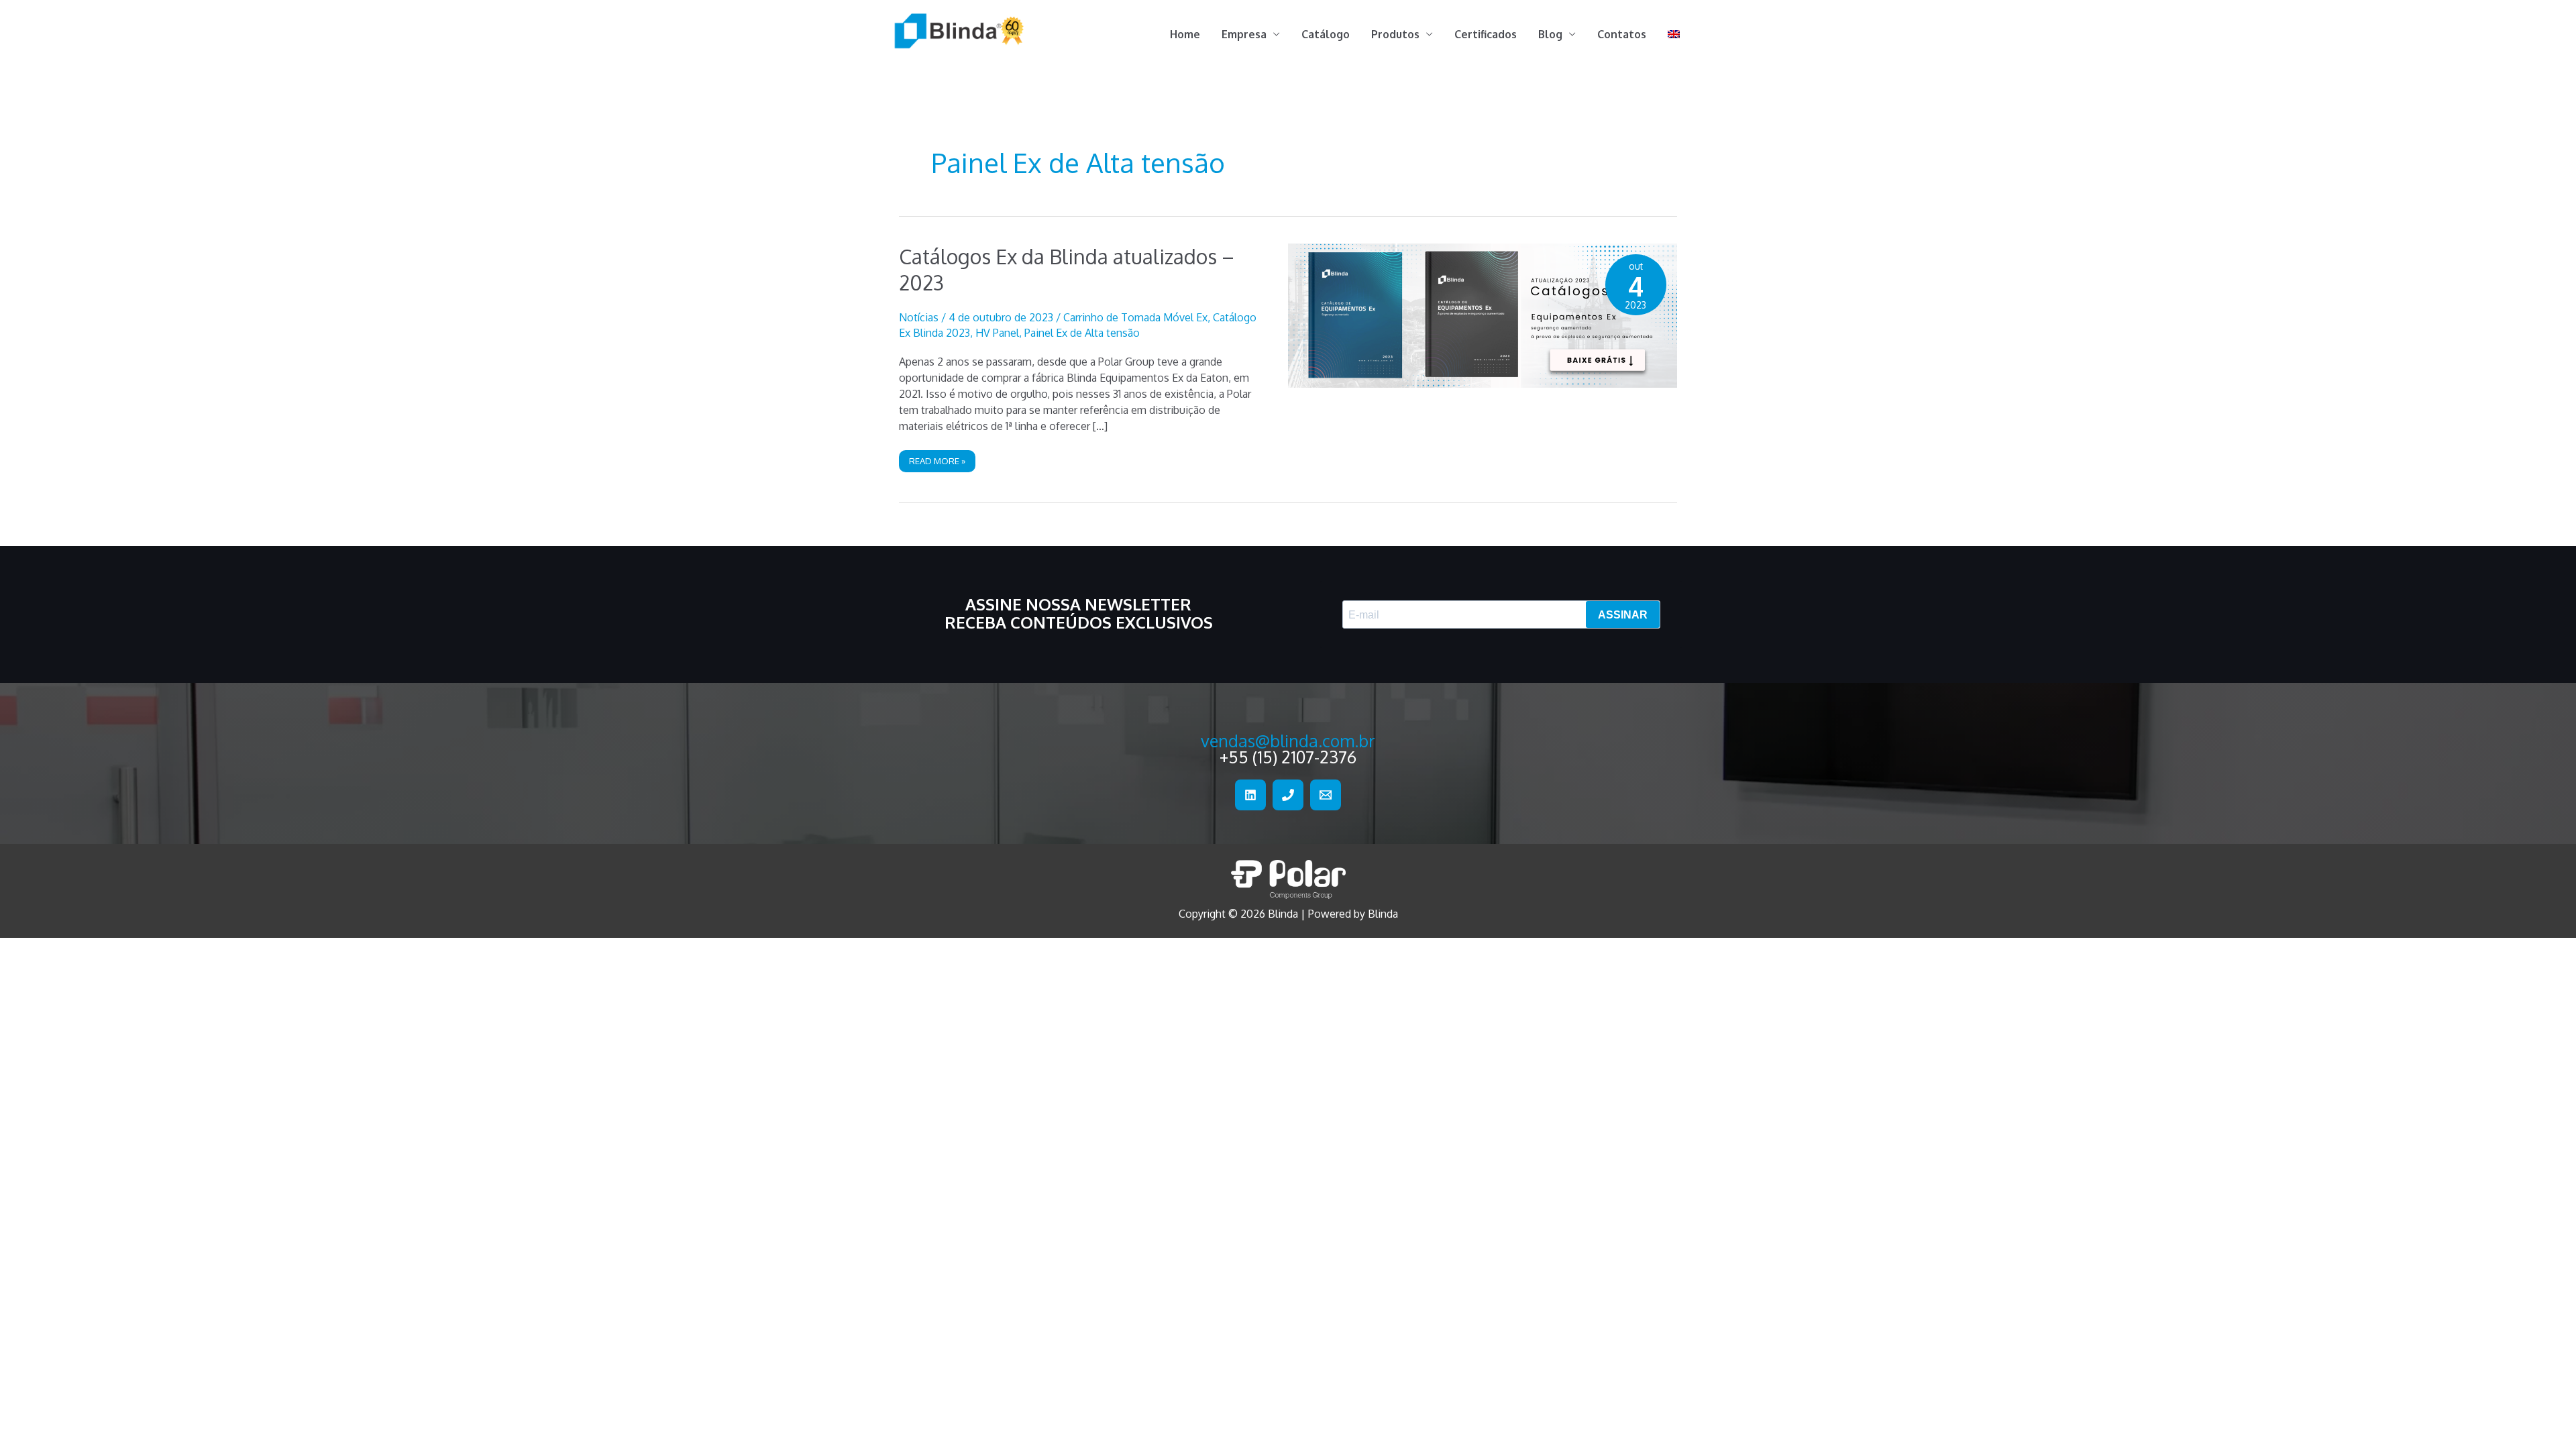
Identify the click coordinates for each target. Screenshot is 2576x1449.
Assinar (1623, 615)
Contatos (1622, 34)
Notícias (919, 317)
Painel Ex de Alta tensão (1082, 333)
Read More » (937, 464)
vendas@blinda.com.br (1288, 741)
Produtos (1395, 34)
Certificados (1486, 34)
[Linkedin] (1250, 795)
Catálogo (1326, 34)
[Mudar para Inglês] (1674, 34)
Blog (1550, 34)
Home (1185, 34)
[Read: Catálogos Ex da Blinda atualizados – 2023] (1483, 315)
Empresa (1244, 34)
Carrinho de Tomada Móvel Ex (1135, 317)
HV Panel (997, 333)
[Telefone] (1288, 795)
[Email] (1326, 795)
